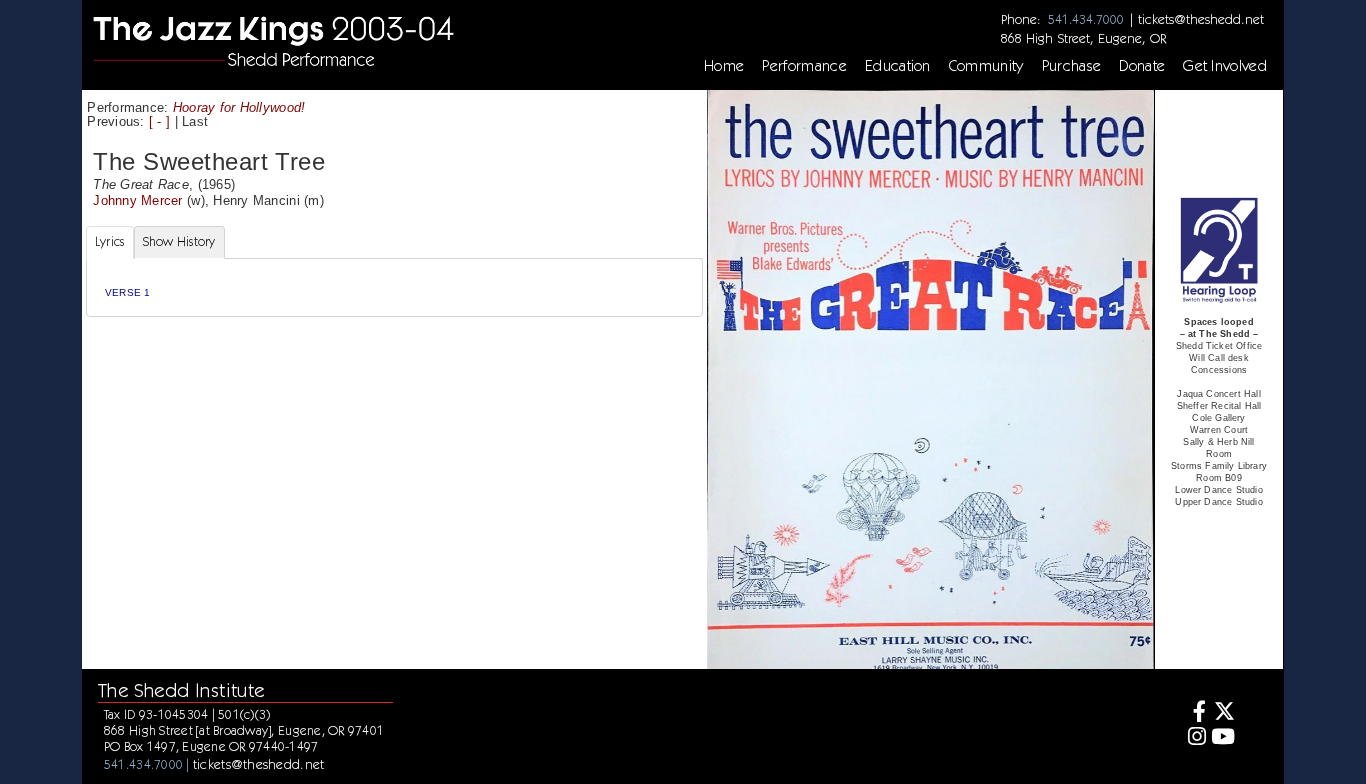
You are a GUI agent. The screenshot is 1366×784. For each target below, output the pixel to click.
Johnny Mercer (137, 200)
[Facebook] (1194, 713)
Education (898, 66)
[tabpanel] (394, 287)
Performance (804, 66)
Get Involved (1225, 66)
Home (724, 66)
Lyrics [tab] (110, 241)
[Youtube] (1223, 738)
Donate (1142, 66)
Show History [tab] (179, 241)
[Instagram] (1194, 738)
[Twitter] (1223, 713)
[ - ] (159, 121)
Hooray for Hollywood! (239, 107)
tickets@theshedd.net (1201, 19)
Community (986, 66)
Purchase (1072, 66)
